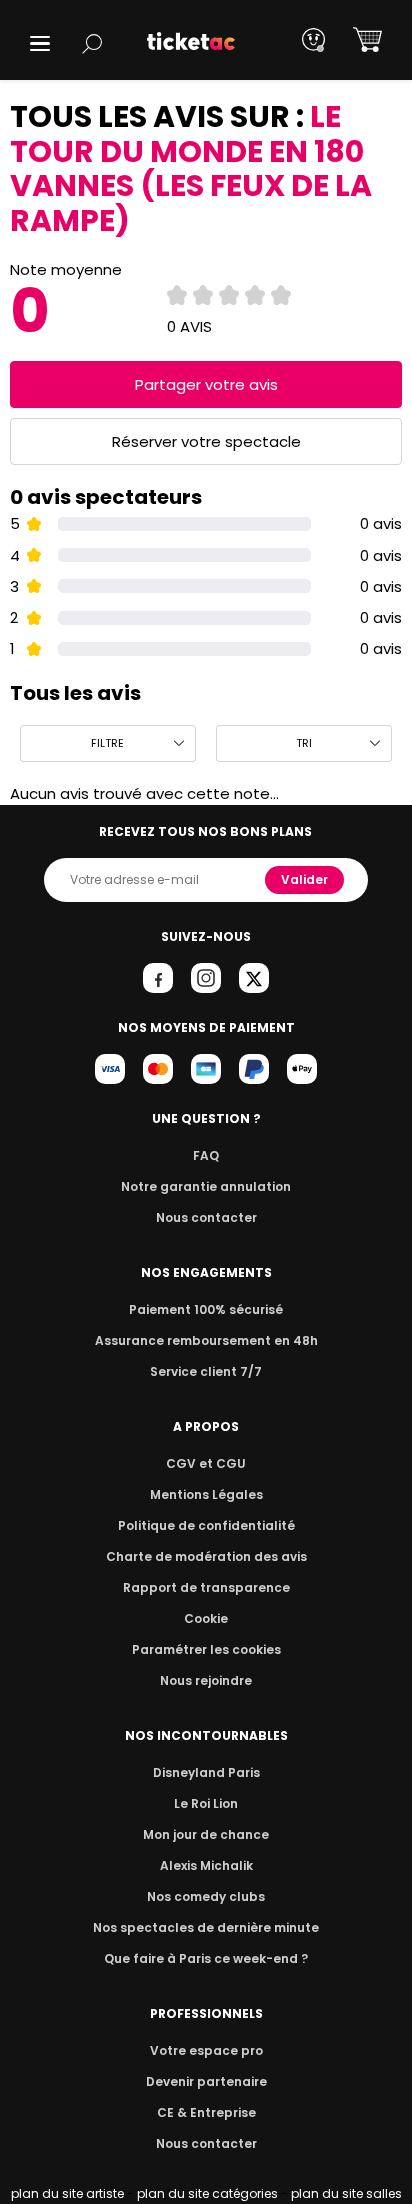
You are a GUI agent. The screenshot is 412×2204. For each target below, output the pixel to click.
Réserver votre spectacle (206, 441)
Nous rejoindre (206, 1680)
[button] (40, 43)
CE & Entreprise (206, 2112)
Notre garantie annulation (206, 1186)
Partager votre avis (206, 384)
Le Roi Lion (206, 1803)
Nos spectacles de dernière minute (206, 1927)
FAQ (206, 1155)
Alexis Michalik (206, 1865)
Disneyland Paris (206, 1772)
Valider (304, 879)
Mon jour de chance (206, 1834)
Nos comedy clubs (206, 1896)
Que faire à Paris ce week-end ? (206, 1958)
